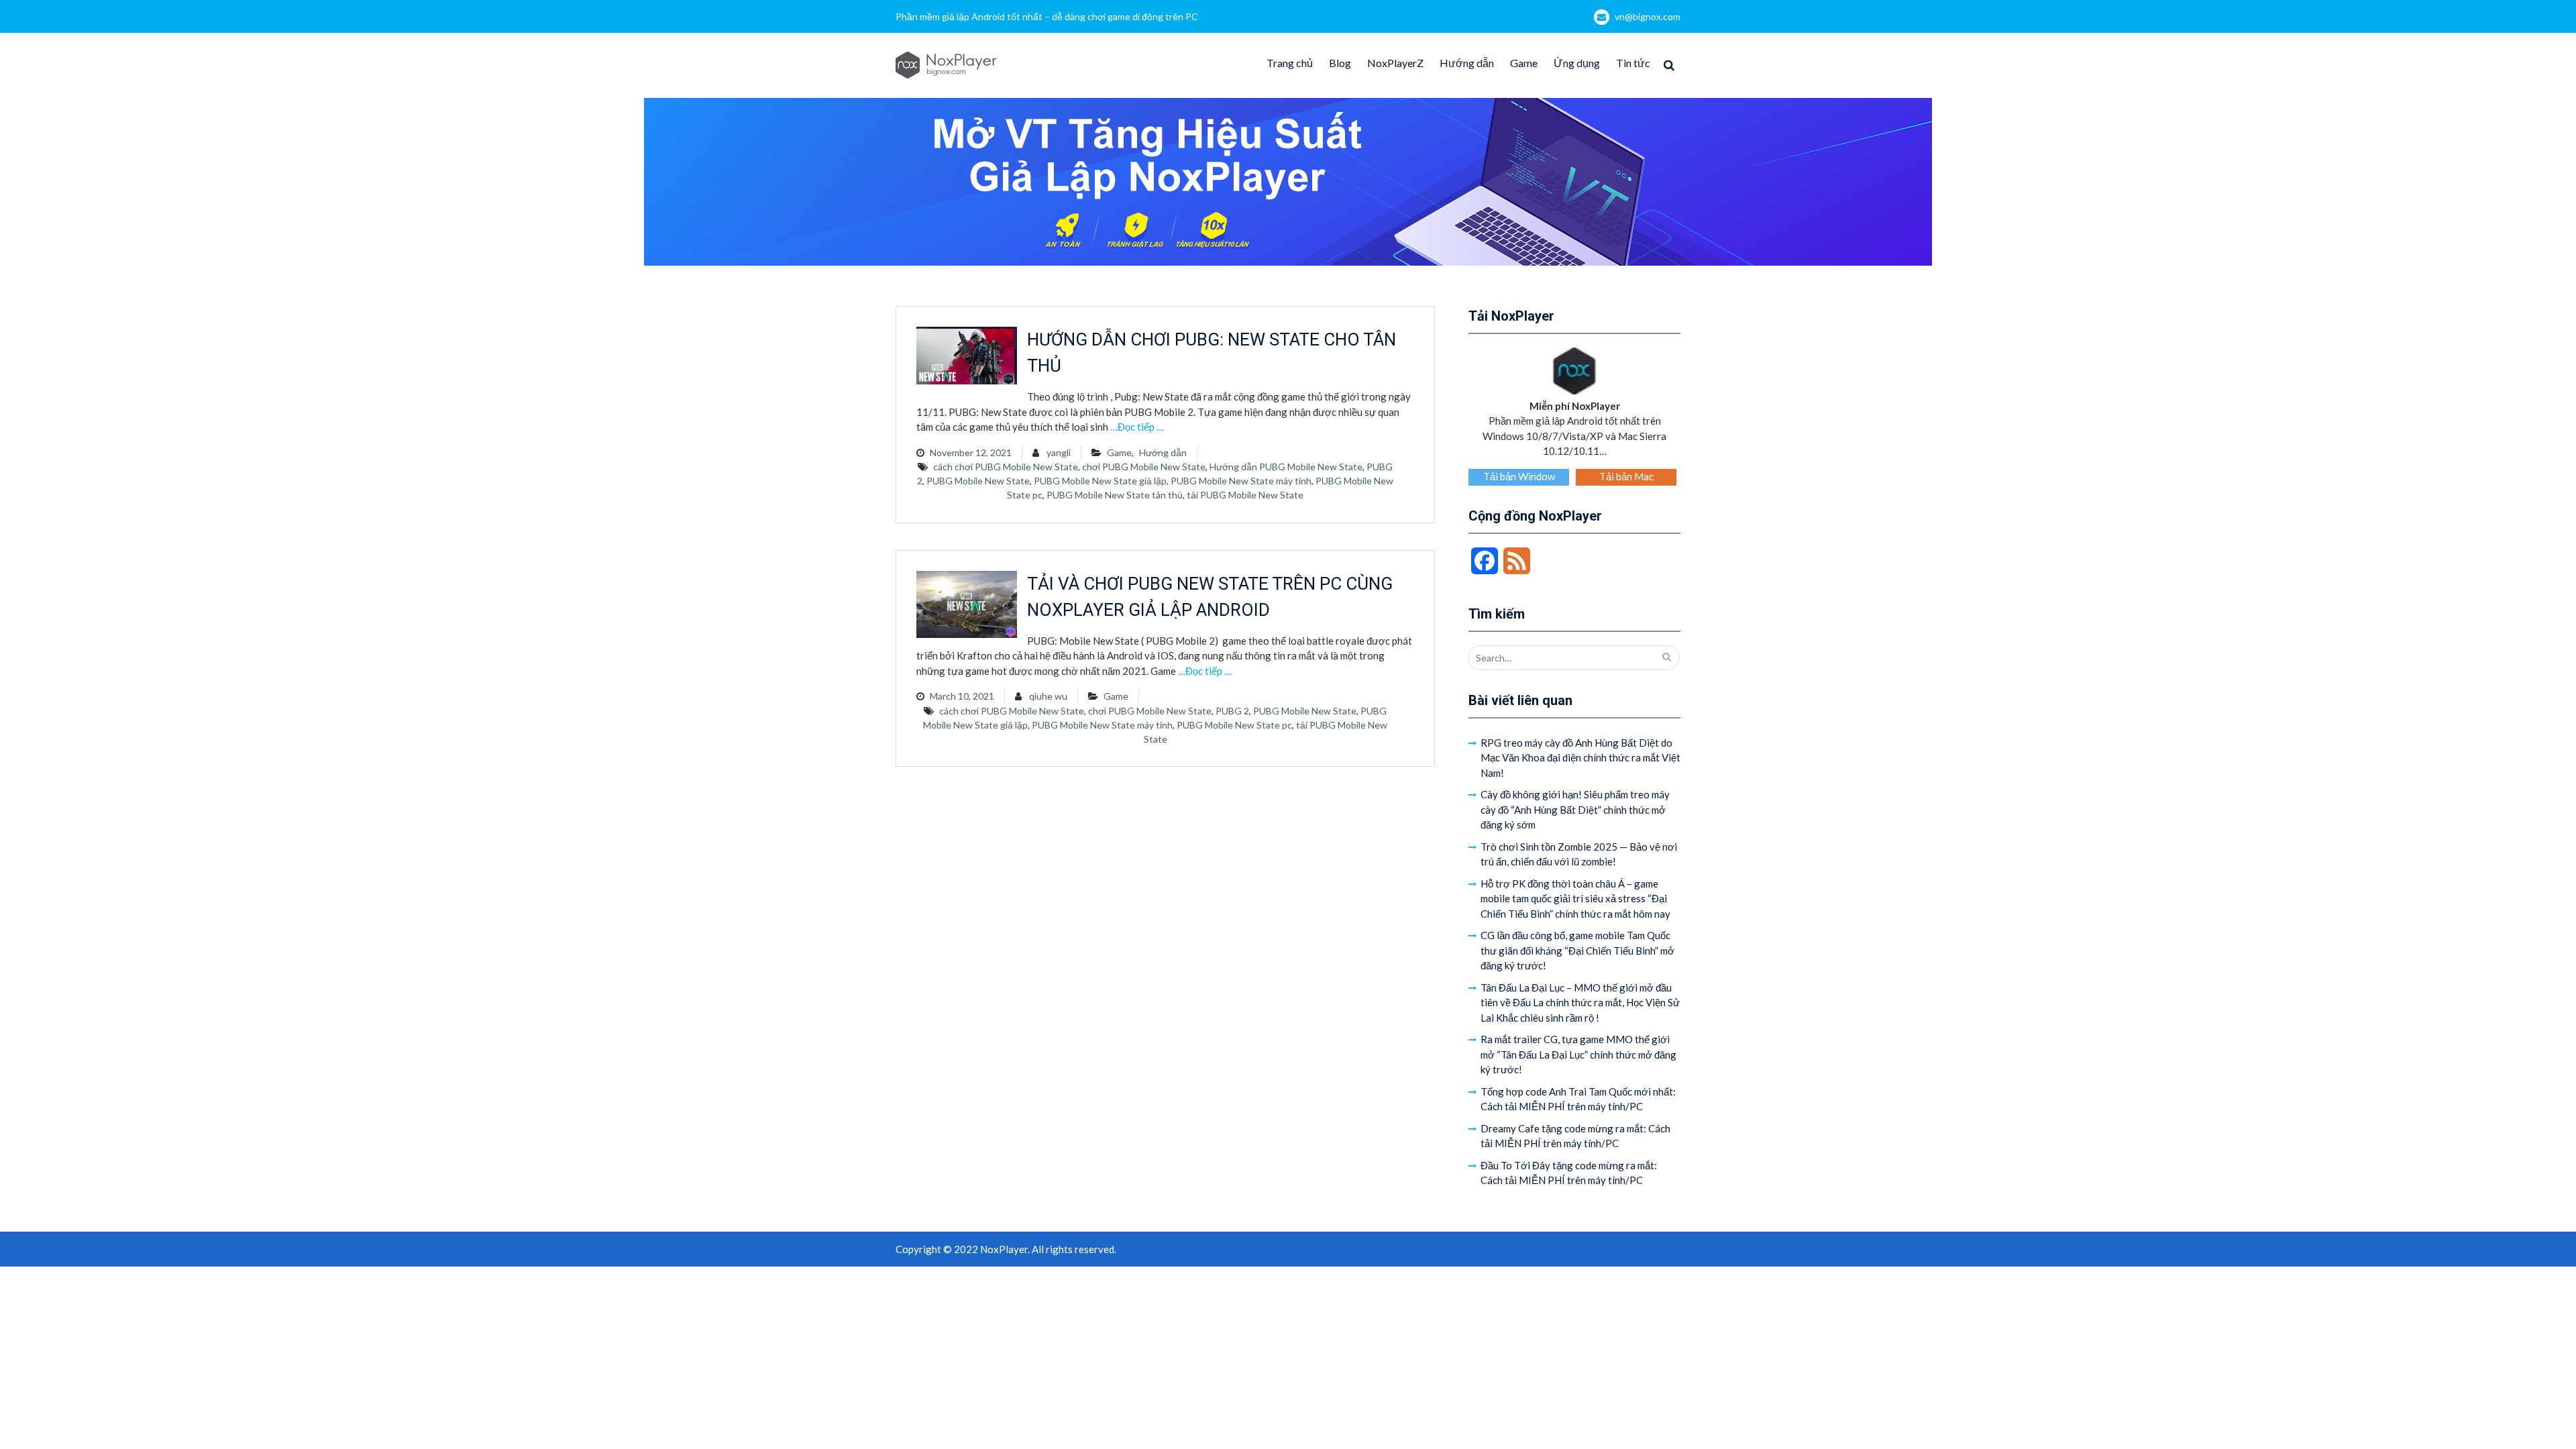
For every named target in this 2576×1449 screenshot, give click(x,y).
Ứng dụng (1577, 63)
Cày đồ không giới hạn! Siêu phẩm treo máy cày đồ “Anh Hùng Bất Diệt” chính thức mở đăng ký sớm (1575, 809)
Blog (1340, 63)
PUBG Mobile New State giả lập (1100, 481)
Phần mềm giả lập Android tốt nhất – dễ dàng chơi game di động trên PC (1047, 16)
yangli (1059, 452)
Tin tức (1633, 63)
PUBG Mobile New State (978, 481)
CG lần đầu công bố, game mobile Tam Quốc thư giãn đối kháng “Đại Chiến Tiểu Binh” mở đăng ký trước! (1577, 950)
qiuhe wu (1048, 696)
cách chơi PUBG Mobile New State (1006, 467)
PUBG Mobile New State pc (1234, 725)
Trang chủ (1290, 63)
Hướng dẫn (1467, 63)
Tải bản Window (1519, 476)
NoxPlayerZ (1395, 63)
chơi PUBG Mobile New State (1144, 467)
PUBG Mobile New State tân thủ (1115, 495)
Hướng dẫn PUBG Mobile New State (1286, 467)
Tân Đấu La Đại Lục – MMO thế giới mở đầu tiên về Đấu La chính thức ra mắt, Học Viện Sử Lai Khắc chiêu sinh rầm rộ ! (1580, 1003)
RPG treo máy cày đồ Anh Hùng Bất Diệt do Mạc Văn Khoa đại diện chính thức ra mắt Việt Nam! (1580, 758)
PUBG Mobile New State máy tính (1241, 481)
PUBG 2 (1232, 711)
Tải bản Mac (1626, 476)
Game (1524, 63)
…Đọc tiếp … (1137, 427)
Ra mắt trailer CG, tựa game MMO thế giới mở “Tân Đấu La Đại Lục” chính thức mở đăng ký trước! (1578, 1054)
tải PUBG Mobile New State (1245, 495)
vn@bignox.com (1648, 16)
